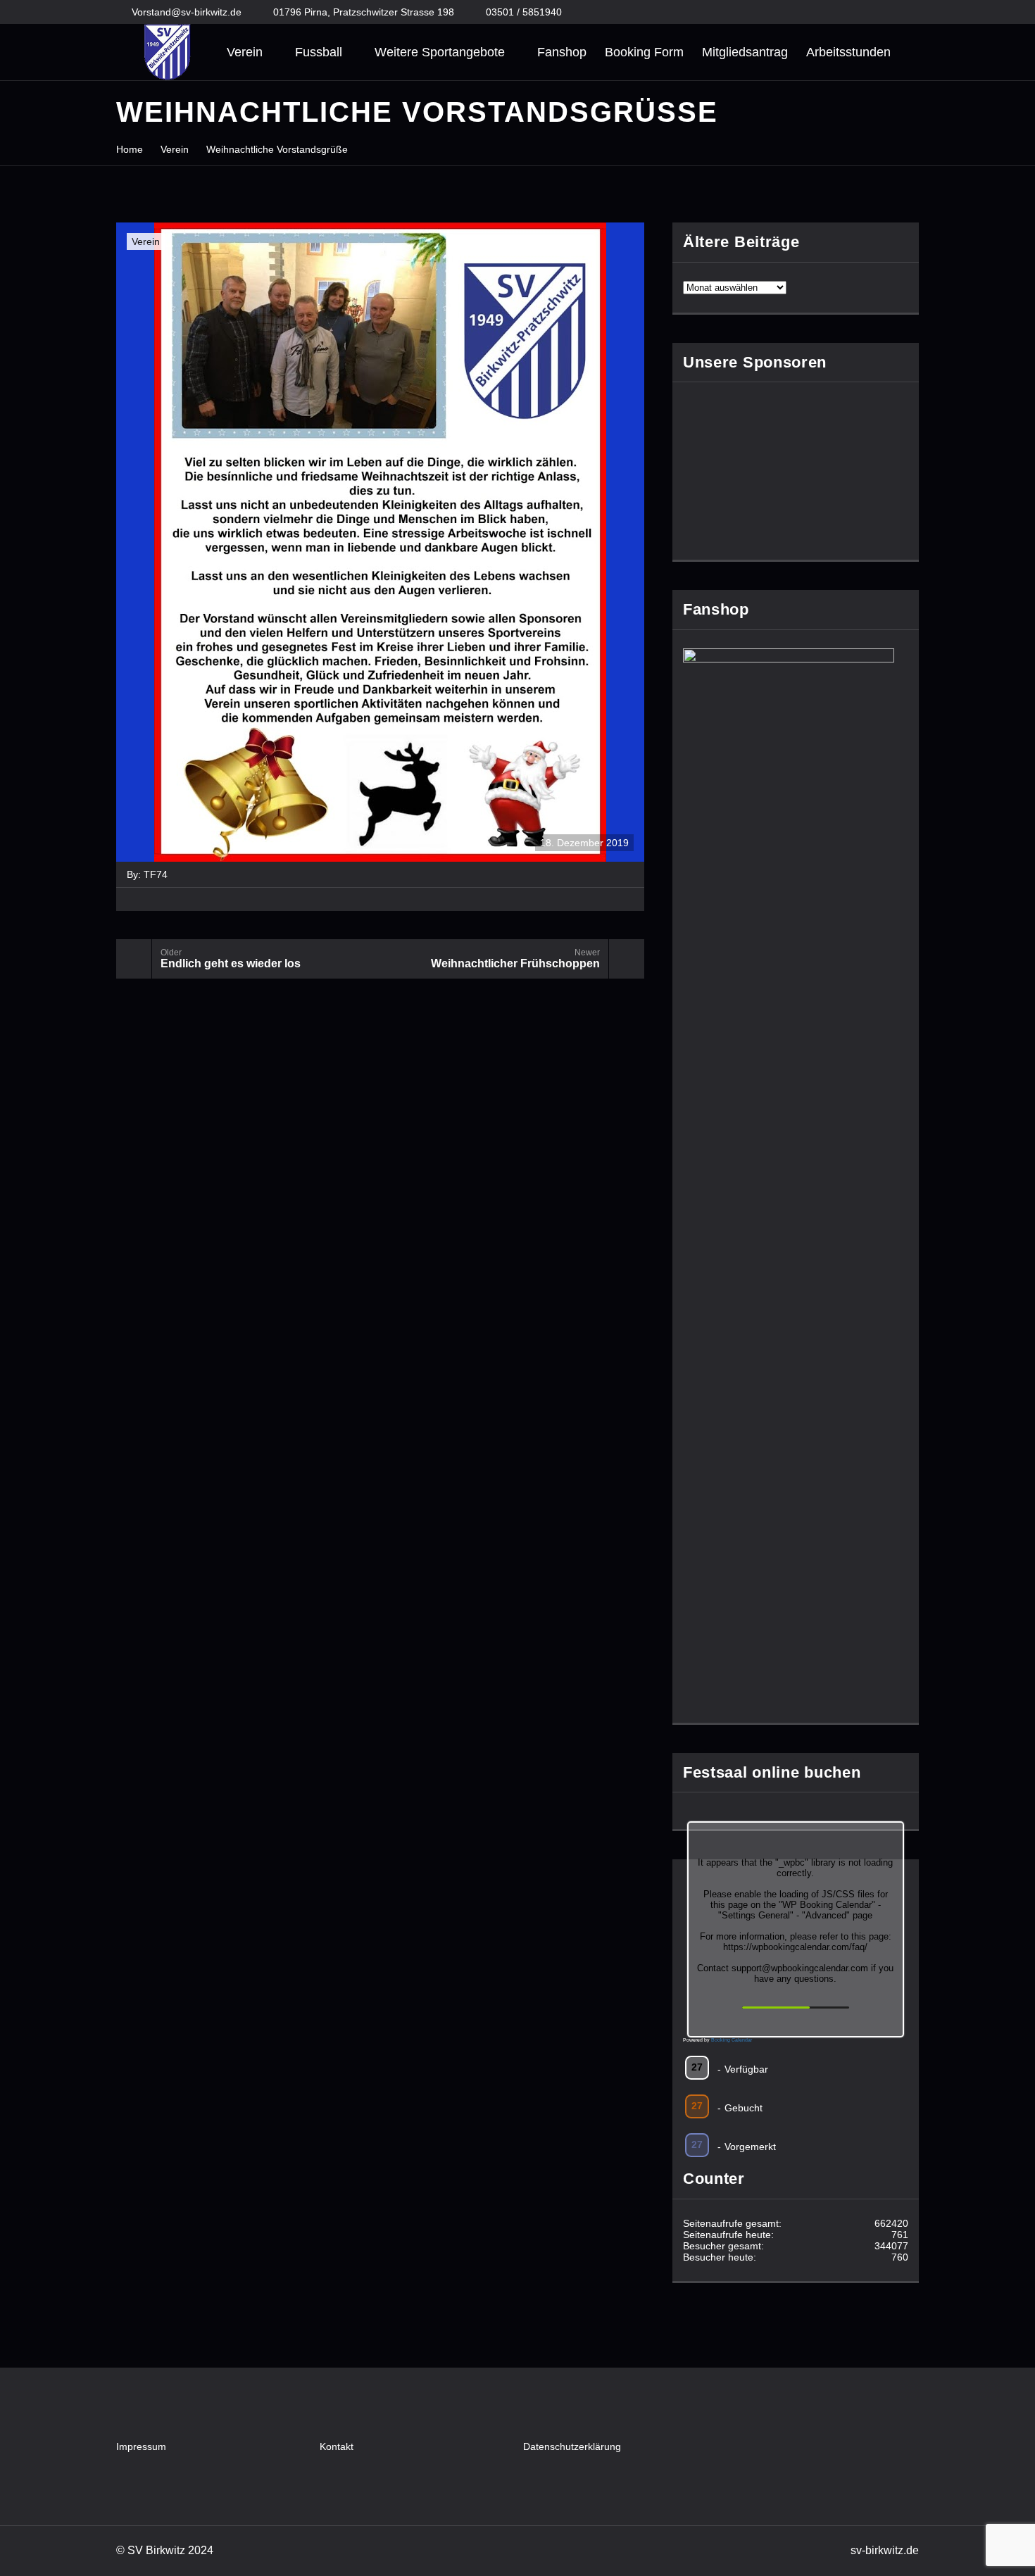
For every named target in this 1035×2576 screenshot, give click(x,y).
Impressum (141, 2446)
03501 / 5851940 (524, 12)
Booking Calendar (732, 2040)
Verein (245, 52)
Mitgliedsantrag (745, 52)
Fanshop (562, 52)
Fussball (319, 52)
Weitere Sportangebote (440, 52)
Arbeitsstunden (848, 52)
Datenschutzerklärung (572, 2446)
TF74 (156, 874)
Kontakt (337, 2446)
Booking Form (644, 52)
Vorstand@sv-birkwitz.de (187, 12)
